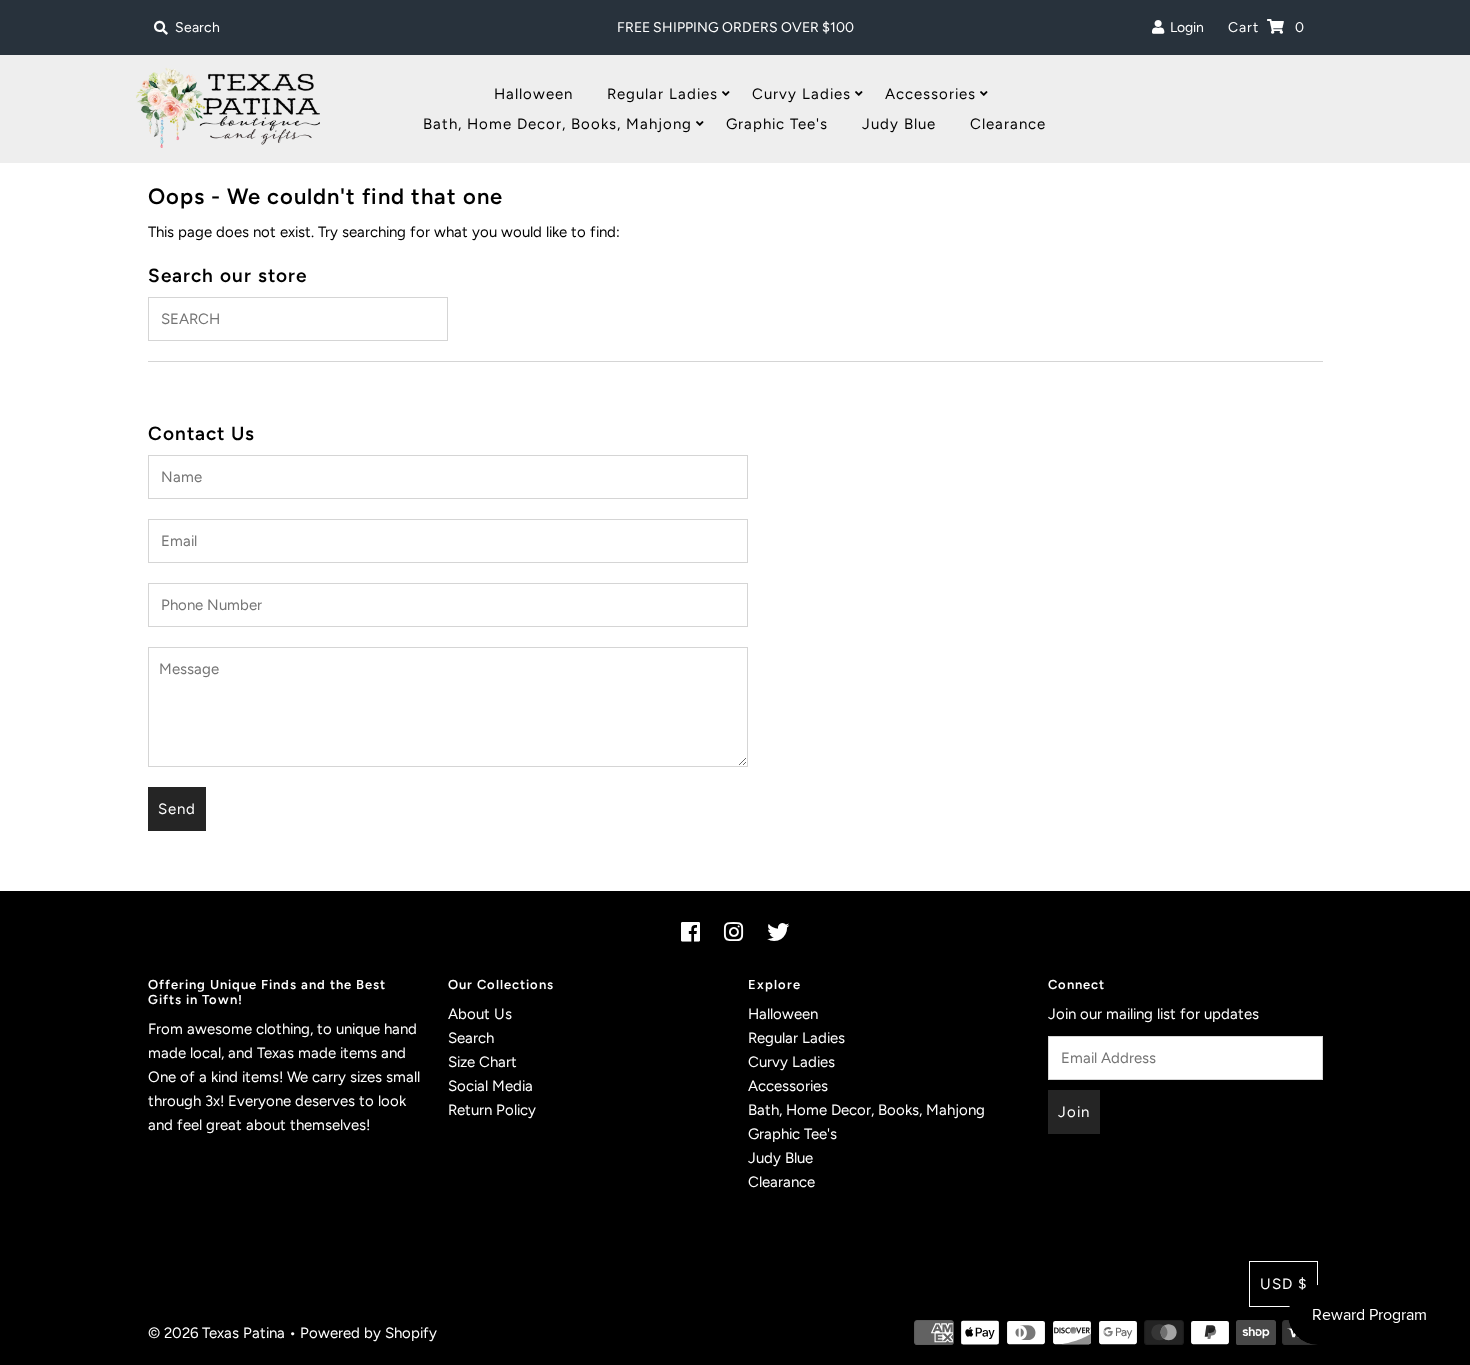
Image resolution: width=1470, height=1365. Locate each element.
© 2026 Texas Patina (216, 1333)
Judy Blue (899, 124)
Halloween (533, 94)
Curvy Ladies (801, 94)
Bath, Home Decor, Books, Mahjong (557, 124)
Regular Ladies (662, 94)
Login (1184, 27)
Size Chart (482, 1062)
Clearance (1008, 124)
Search (471, 1038)
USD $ (1283, 1284)
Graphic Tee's (777, 124)
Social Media (490, 1086)
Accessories (930, 94)
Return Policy (492, 1110)
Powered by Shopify (368, 1333)
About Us (480, 1014)
